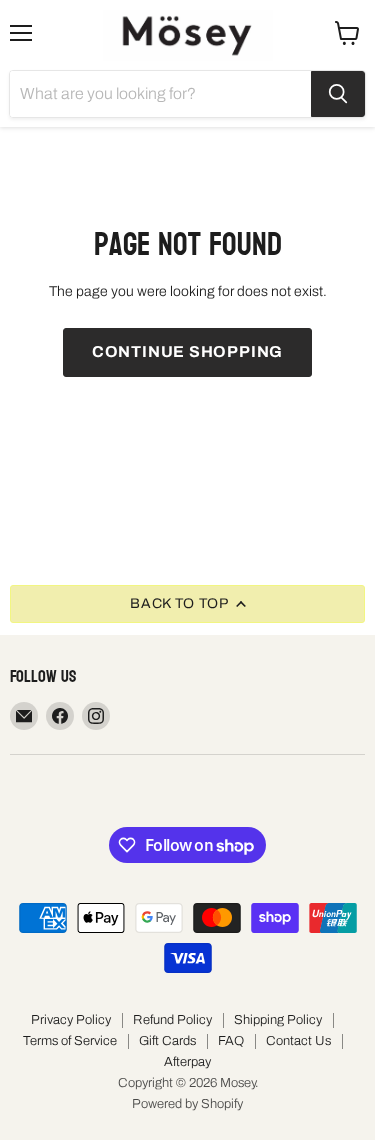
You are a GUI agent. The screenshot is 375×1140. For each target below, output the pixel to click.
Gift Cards (167, 1041)
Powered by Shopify (187, 1104)
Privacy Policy (71, 1020)
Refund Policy (172, 1020)
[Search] (338, 94)
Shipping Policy (278, 1020)
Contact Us (298, 1041)
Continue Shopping (188, 351)
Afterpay (187, 1062)
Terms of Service (70, 1041)
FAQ (231, 1041)
